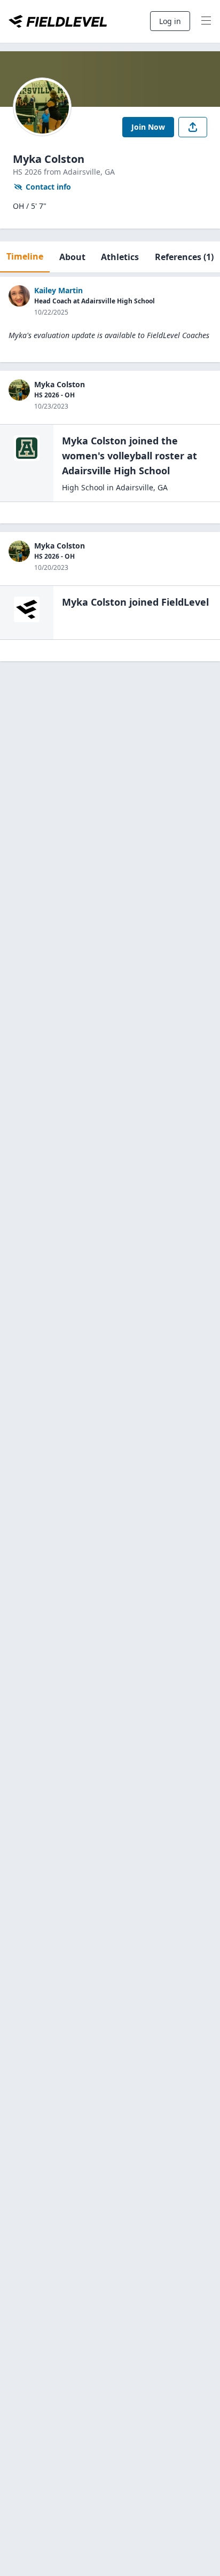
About (72, 257)
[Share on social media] (193, 127)
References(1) (184, 257)
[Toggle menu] (206, 21)
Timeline (25, 256)
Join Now (148, 127)
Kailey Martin (58, 290)
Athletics (120, 257)
